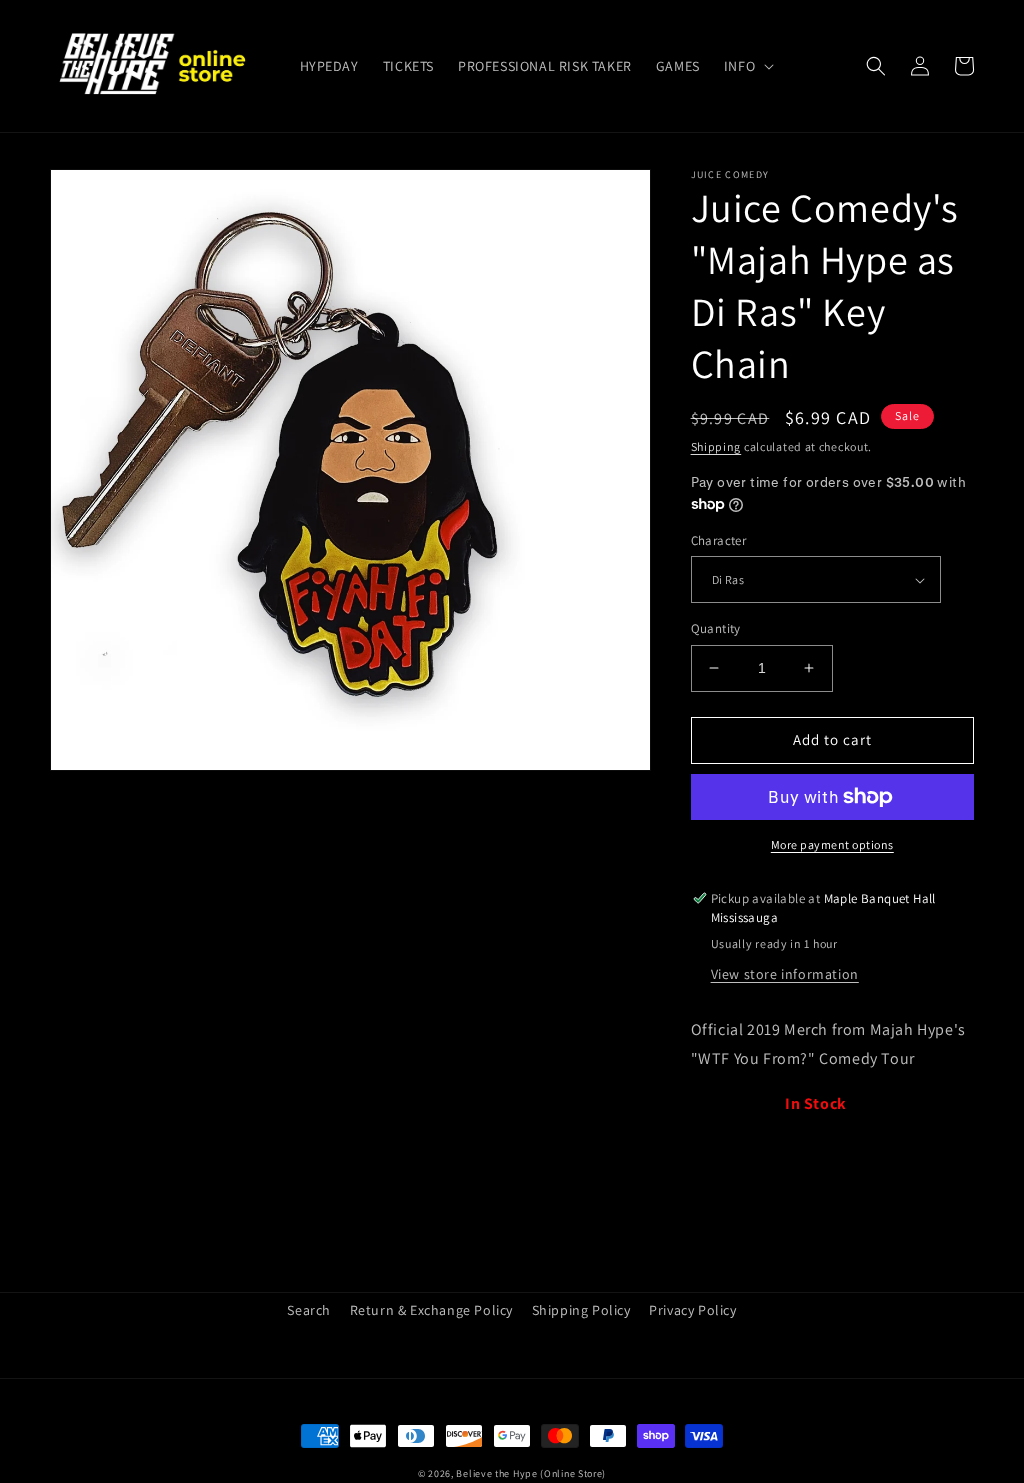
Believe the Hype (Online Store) (531, 1473)
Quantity (716, 628)
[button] (747, 66)
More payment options (832, 844)
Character (719, 540)
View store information (785, 974)
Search (309, 1310)
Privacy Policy (692, 1310)
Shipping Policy (581, 1310)
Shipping (716, 446)
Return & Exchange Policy (431, 1310)
